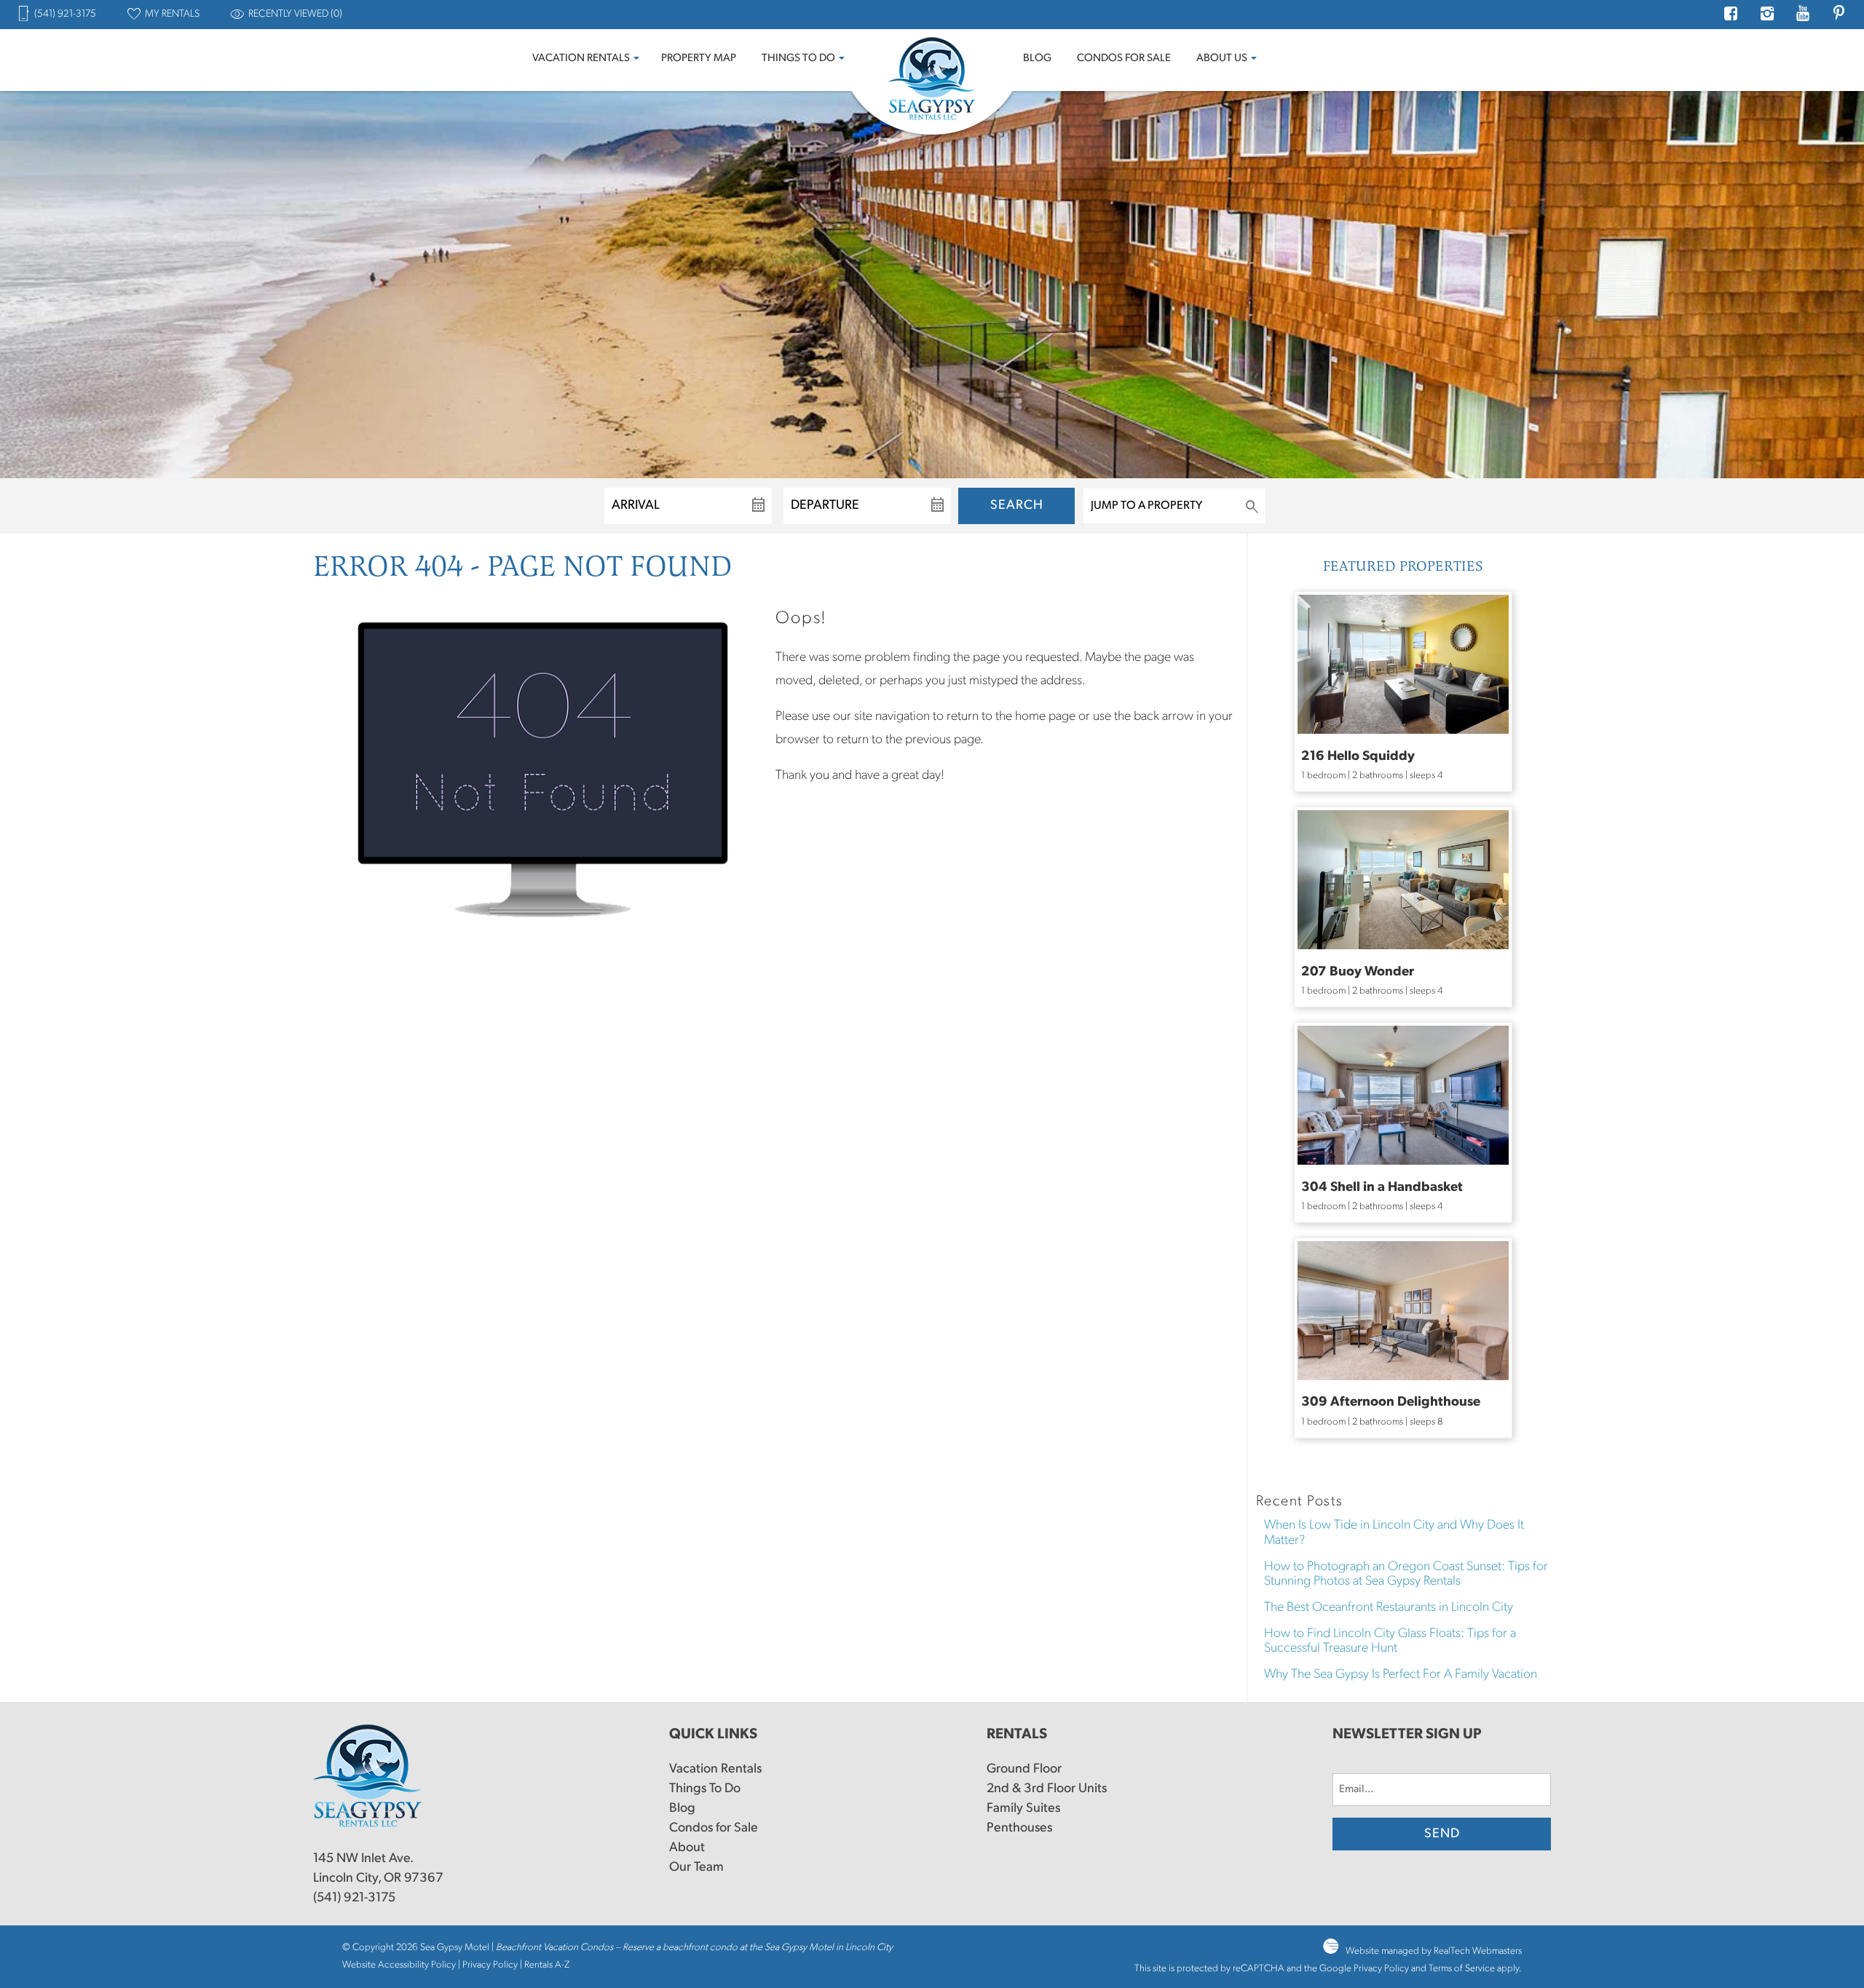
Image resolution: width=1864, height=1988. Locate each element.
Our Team (696, 1868)
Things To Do (798, 59)
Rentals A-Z (547, 1965)
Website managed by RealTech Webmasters (1434, 1951)
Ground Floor (1024, 1770)
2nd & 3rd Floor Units (1047, 1789)
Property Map (699, 59)
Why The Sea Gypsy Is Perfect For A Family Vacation (1401, 1675)
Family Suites (1023, 1809)
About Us (1222, 59)
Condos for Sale (1124, 59)
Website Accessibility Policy (399, 1965)
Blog (1037, 59)
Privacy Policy (490, 1965)
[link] (1403, 692)
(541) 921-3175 (354, 1898)
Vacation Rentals (581, 59)
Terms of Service (1462, 1969)
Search (1017, 506)
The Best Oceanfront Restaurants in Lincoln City (1389, 1608)
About (687, 1848)
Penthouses (1019, 1829)
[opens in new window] (1731, 16)
